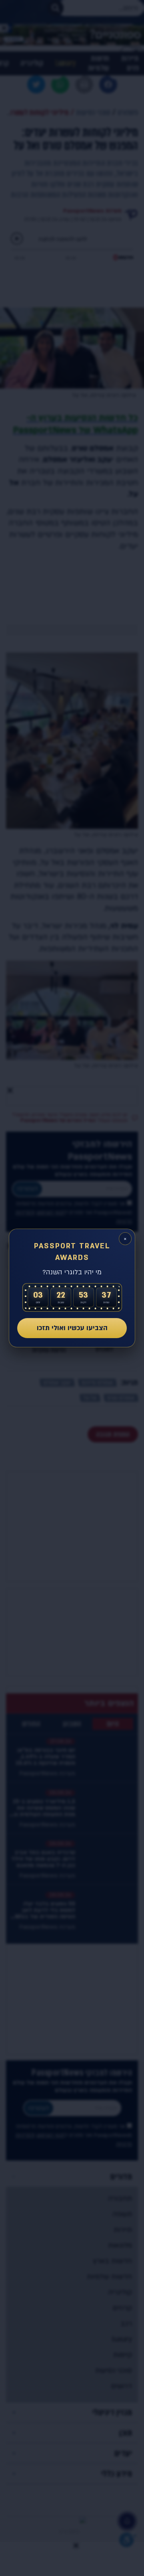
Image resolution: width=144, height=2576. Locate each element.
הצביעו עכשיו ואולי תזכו (72, 1328)
